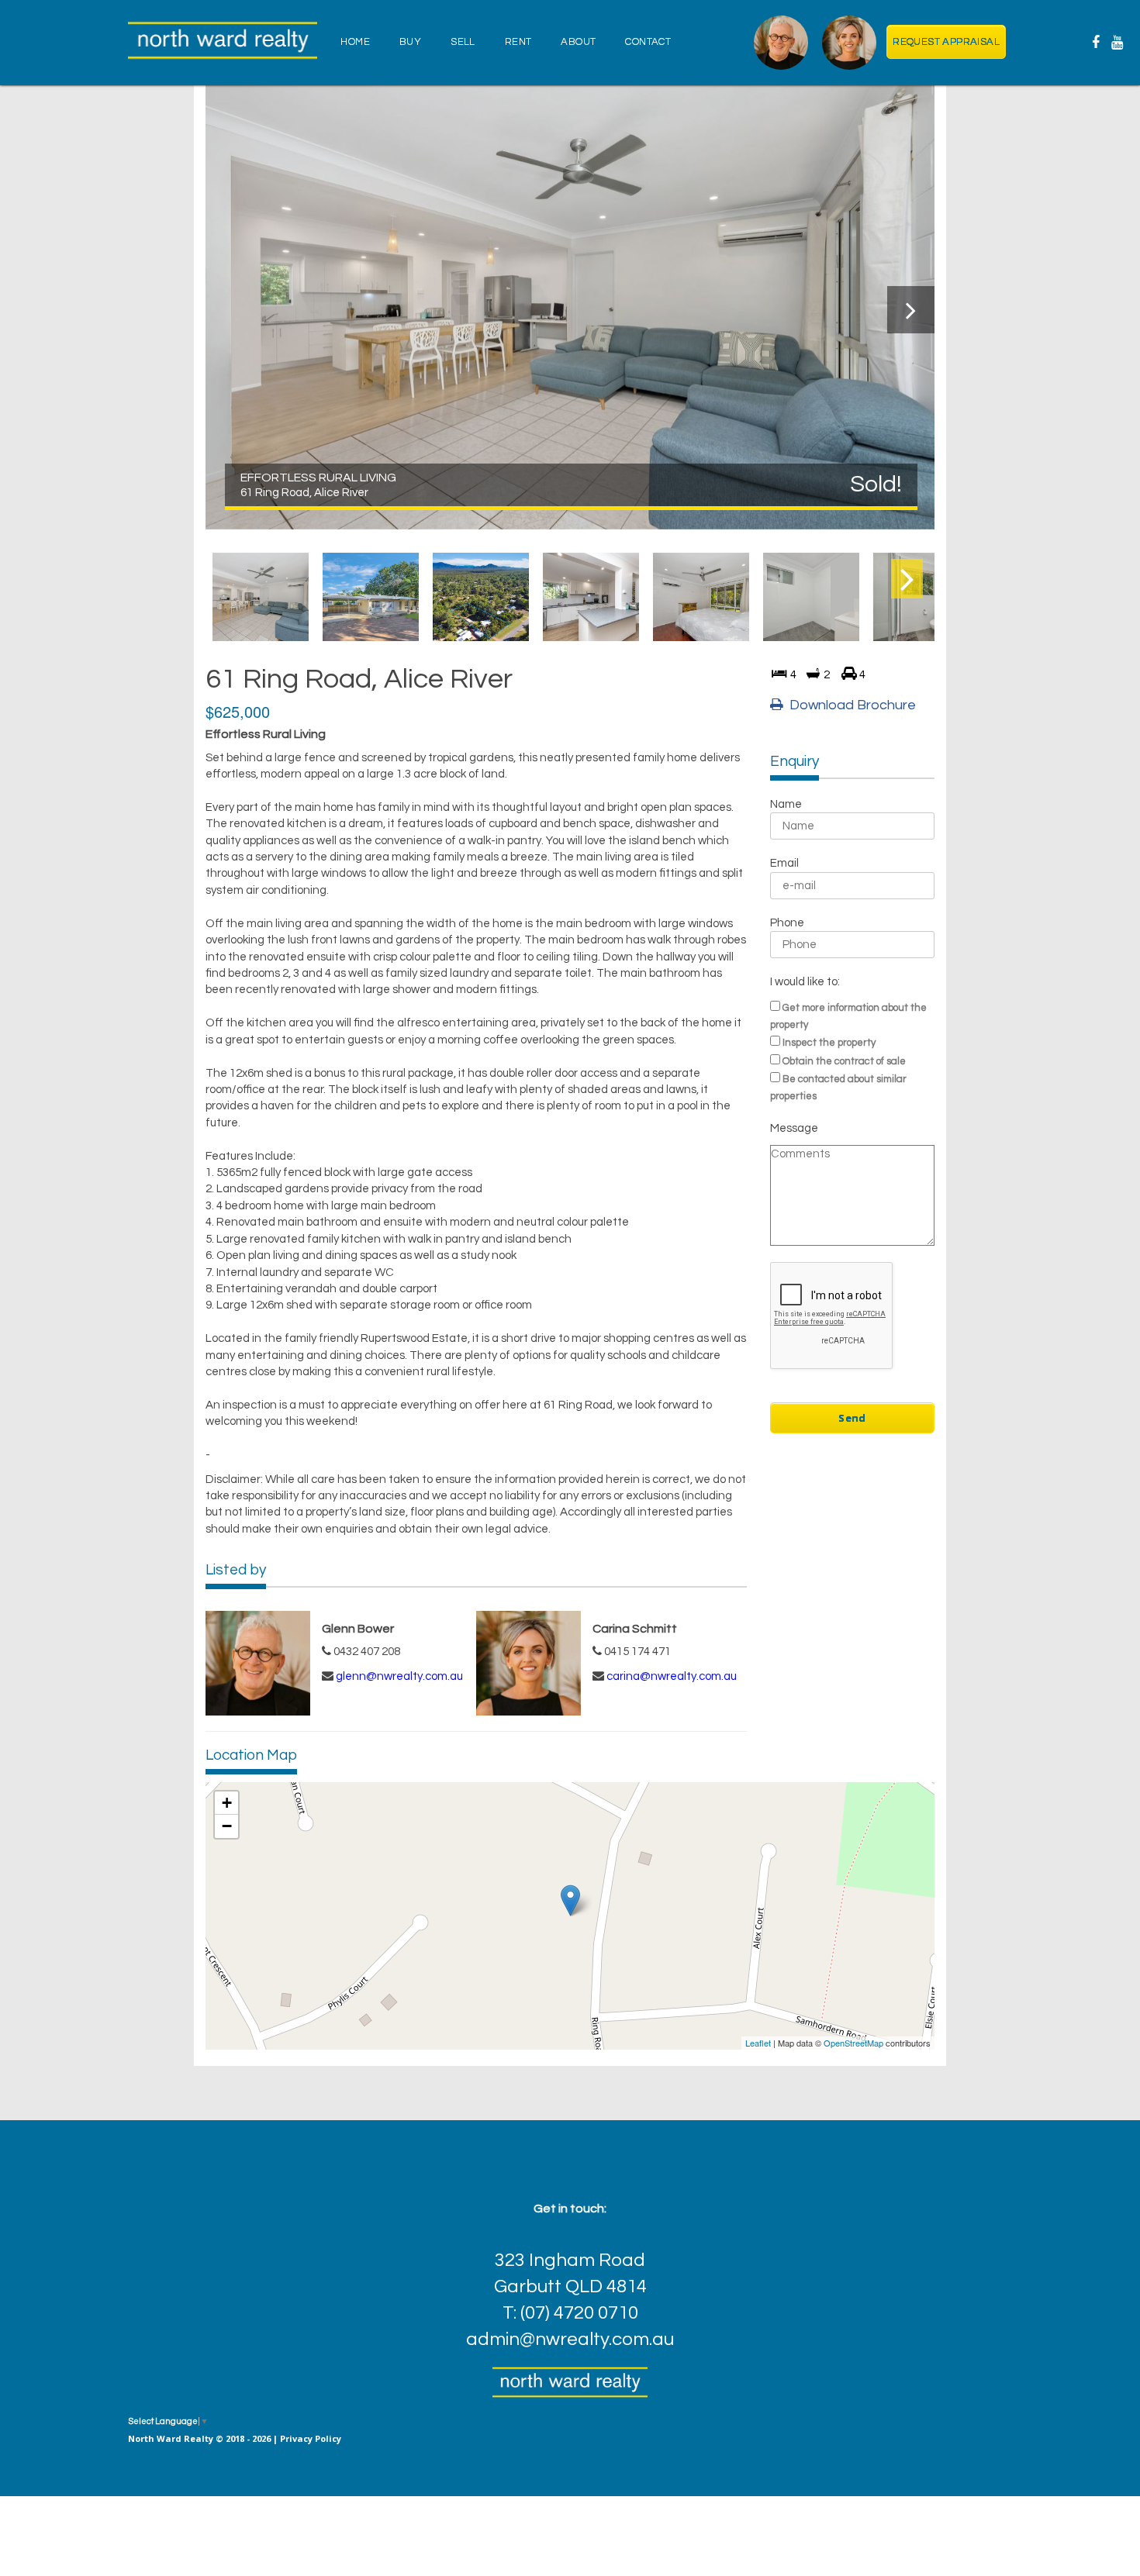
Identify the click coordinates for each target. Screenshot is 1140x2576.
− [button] (227, 1826)
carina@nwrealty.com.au (672, 1676)
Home (355, 42)
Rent (518, 42)
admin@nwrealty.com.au (570, 2339)
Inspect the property (829, 1043)
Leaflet (758, 2043)
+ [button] (227, 1803)
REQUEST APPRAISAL (946, 42)
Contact (648, 42)
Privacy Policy (311, 2438)
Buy (410, 42)
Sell (463, 42)
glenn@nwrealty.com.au (399, 1676)
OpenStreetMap (853, 2043)
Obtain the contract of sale (844, 1061)
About (578, 42)
